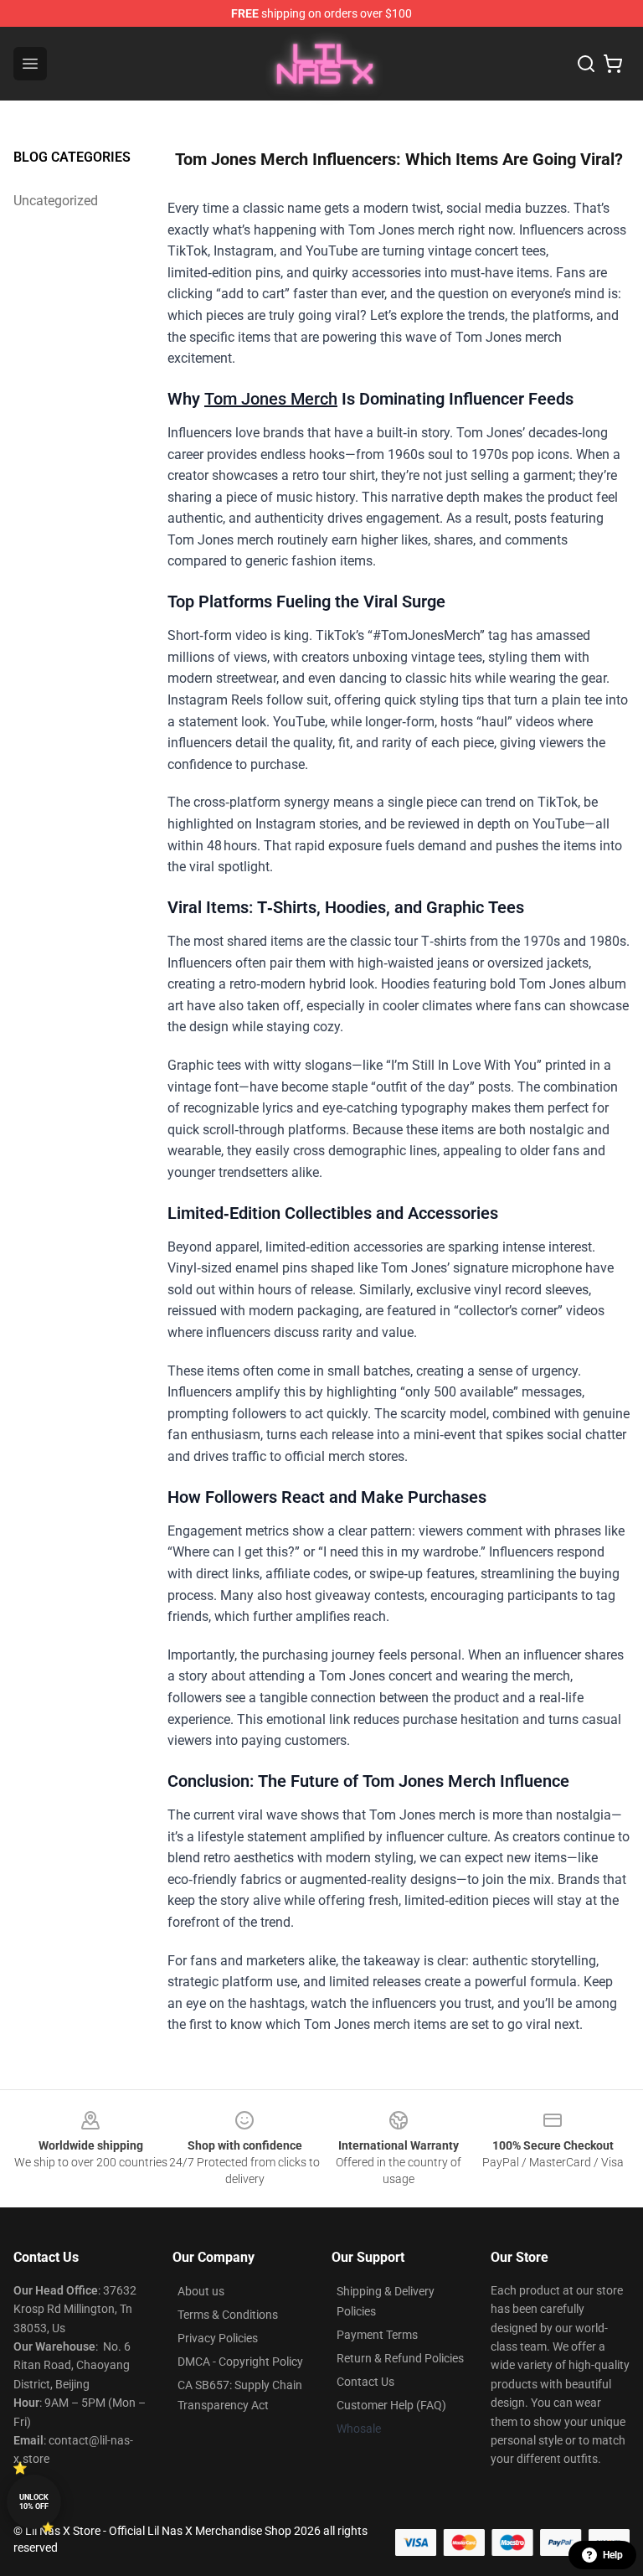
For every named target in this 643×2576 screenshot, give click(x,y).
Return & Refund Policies (400, 2358)
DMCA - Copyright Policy (240, 2362)
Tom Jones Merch (271, 399)
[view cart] (613, 64)
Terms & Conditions (228, 2315)
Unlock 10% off (34, 2502)
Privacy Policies (218, 2338)
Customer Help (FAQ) (391, 2405)
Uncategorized (56, 201)
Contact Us (365, 2382)
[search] (586, 64)
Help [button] (613, 2555)
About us (201, 2291)
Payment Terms (377, 2335)
